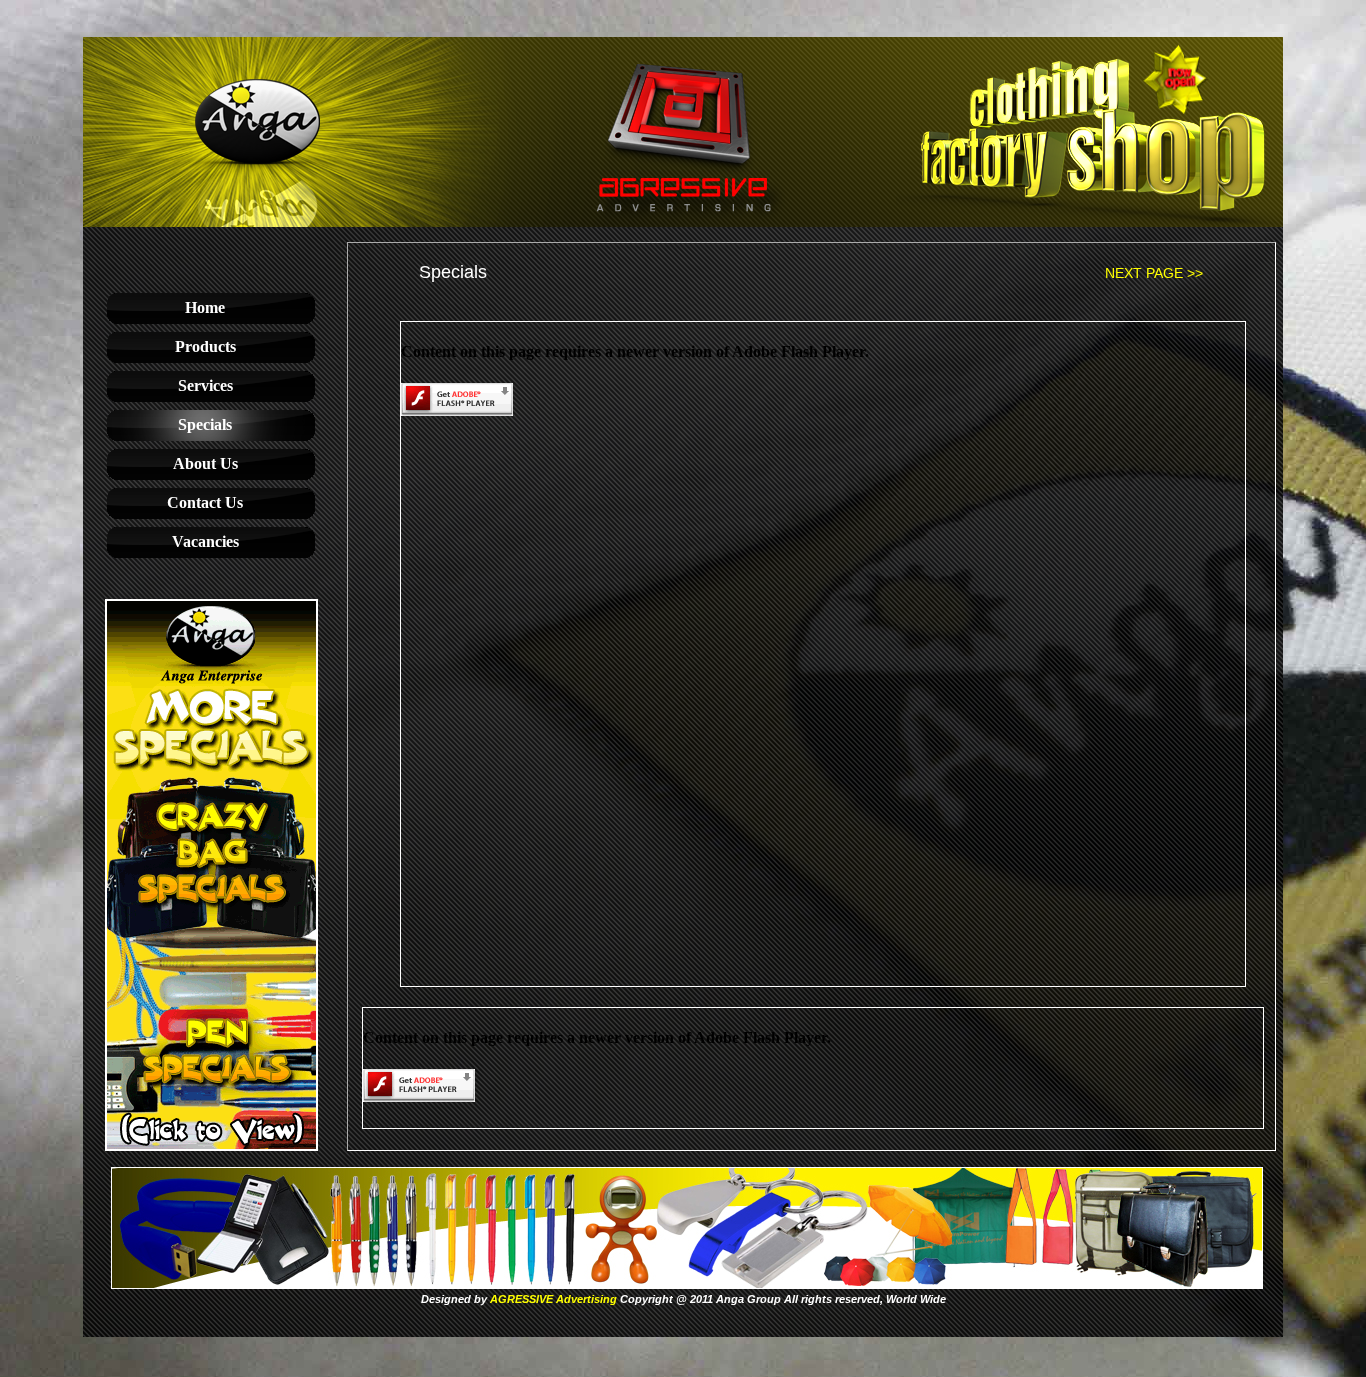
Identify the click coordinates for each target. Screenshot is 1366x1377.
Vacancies (205, 541)
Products (205, 346)
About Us (205, 463)
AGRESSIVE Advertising (553, 1299)
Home (205, 307)
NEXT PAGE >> (1154, 273)
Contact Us (205, 502)
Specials (205, 424)
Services (205, 385)
